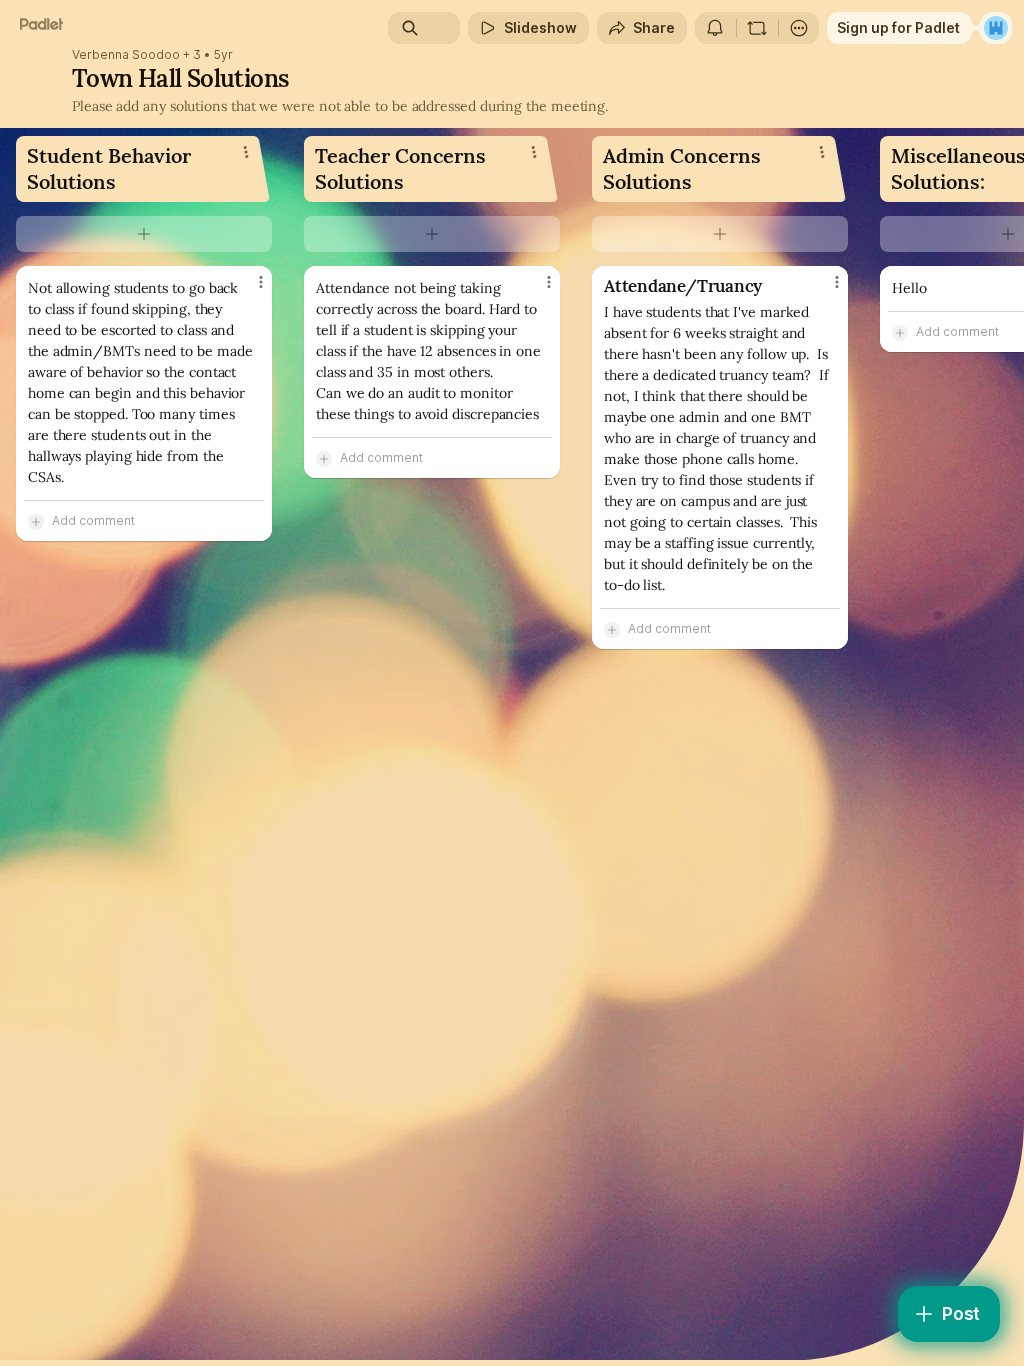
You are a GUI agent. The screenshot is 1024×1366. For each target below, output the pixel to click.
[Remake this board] (757, 28)
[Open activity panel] (715, 28)
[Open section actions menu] (246, 152)
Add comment (93, 520)
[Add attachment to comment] (36, 521)
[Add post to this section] (144, 234)
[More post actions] (248, 290)
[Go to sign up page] (996, 28)
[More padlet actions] (799, 28)
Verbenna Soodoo (126, 55)
